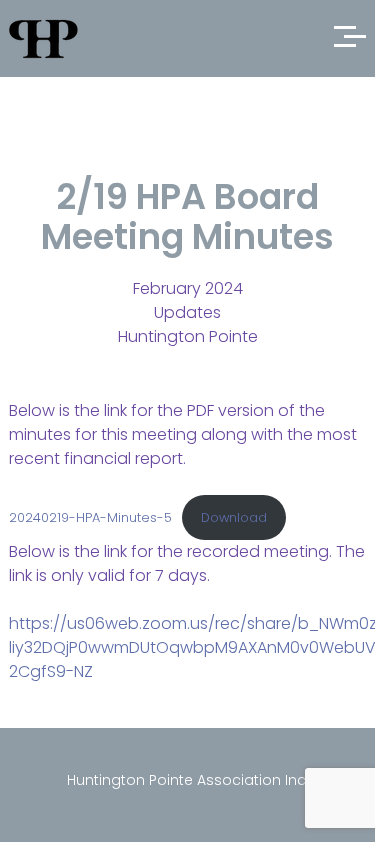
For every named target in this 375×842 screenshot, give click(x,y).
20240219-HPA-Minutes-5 (90, 517)
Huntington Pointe (188, 336)
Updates (187, 312)
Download (234, 517)
